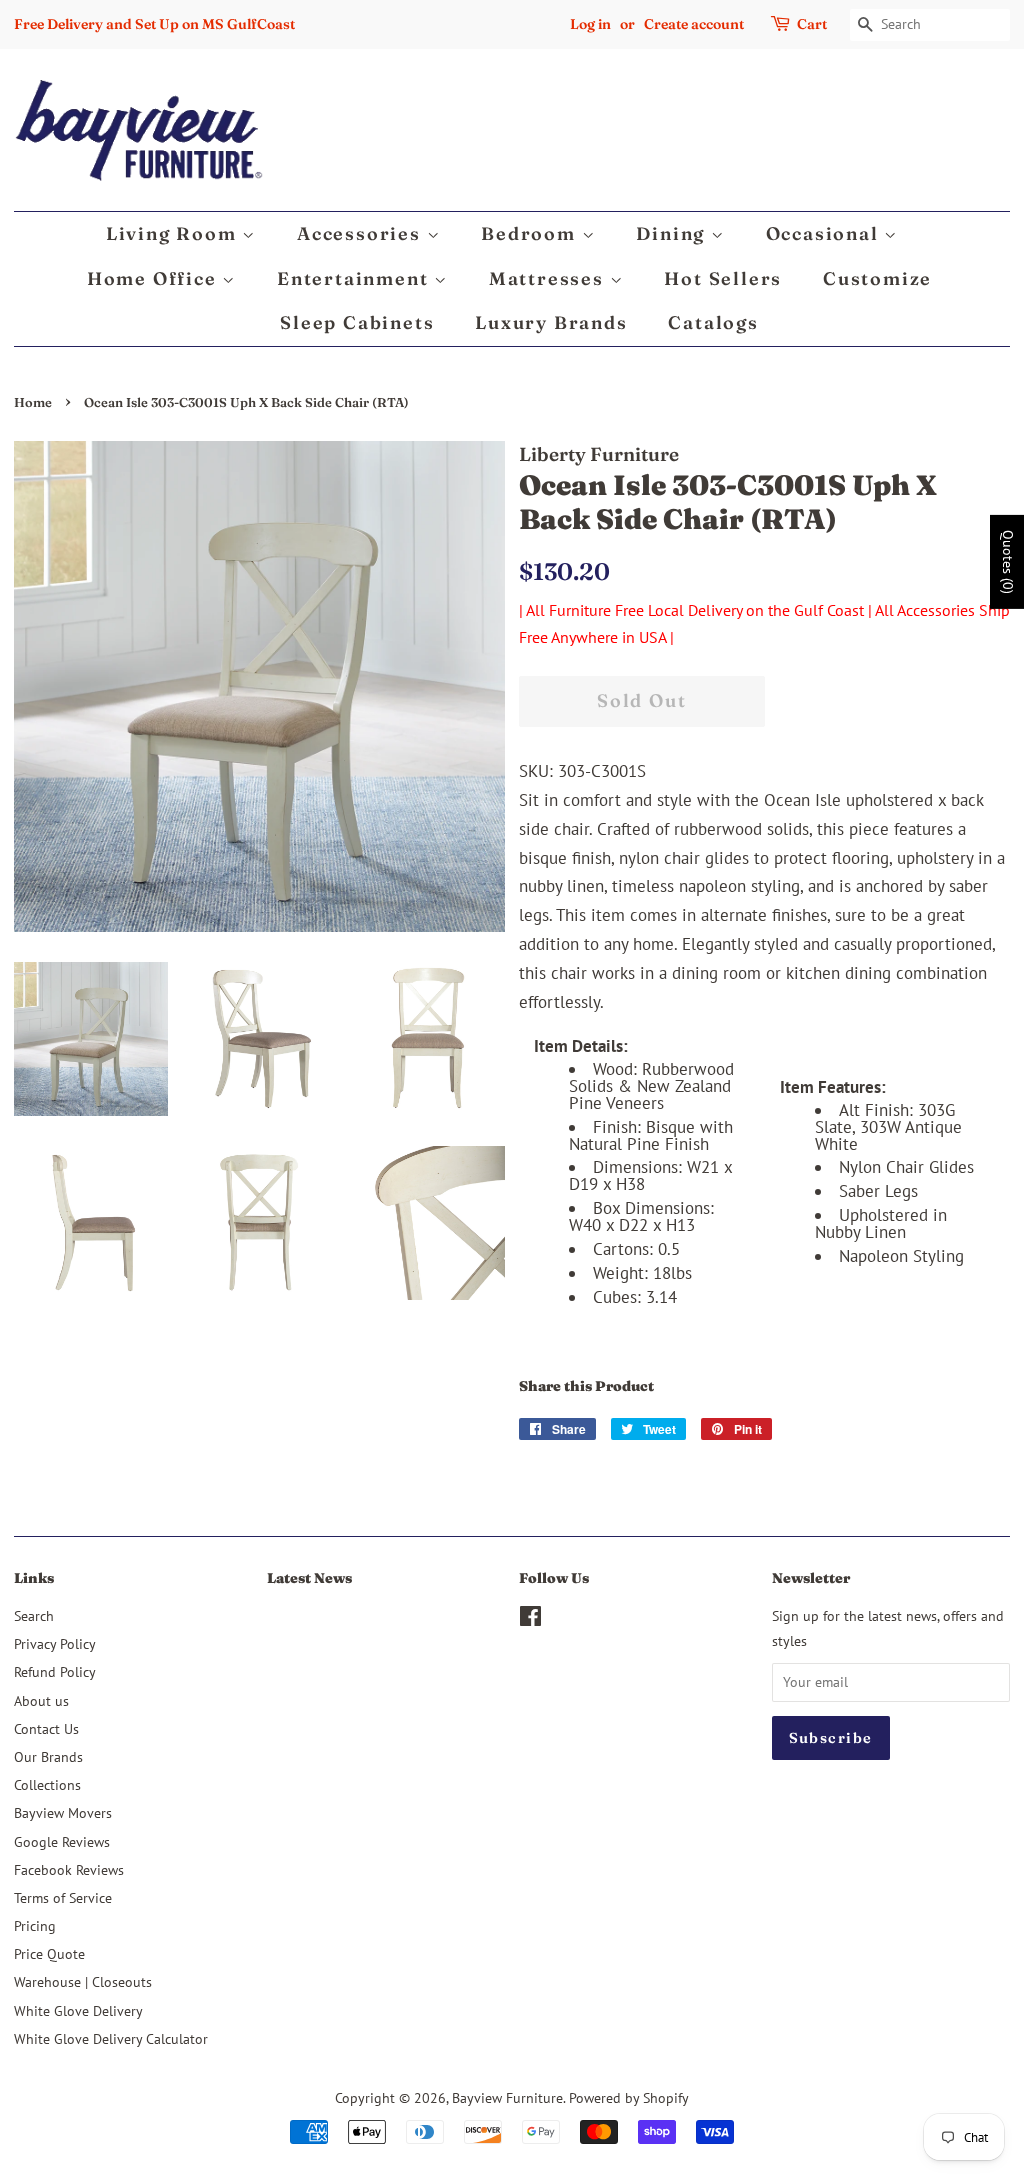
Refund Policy (55, 1671)
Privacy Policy (55, 1643)
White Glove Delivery (78, 2010)
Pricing (35, 1925)
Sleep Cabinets (357, 322)
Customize (877, 278)
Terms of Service (63, 1897)
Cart (812, 24)
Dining (673, 233)
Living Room (174, 233)
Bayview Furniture (507, 2097)
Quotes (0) (1008, 562)
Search (34, 1615)
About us (41, 1700)
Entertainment (355, 278)
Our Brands (48, 1756)
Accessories (362, 233)
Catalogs (713, 322)
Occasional (825, 233)
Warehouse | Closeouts (83, 1981)
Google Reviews (62, 1841)
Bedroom (531, 233)
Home (33, 402)
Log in (590, 24)
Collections (47, 1784)
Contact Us (46, 1728)
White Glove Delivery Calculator (111, 2038)
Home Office (155, 278)
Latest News (309, 1578)
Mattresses (549, 278)
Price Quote (49, 1953)
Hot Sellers (723, 278)
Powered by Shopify (629, 2097)
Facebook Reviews (69, 1869)
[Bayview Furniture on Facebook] (530, 1619)
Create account (694, 24)
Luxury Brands (551, 322)
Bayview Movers (63, 1812)
